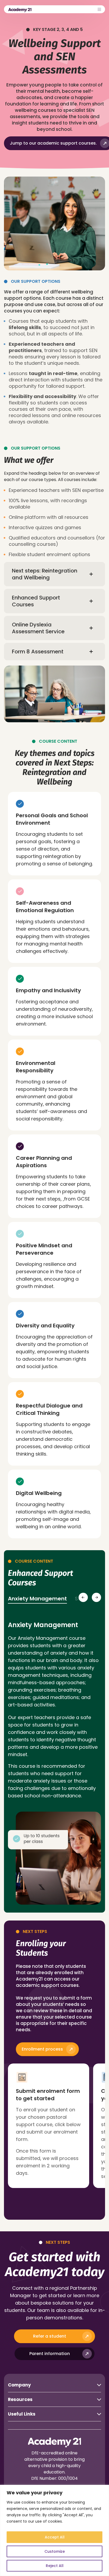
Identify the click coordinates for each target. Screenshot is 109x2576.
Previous (83, 1597)
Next (96, 1597)
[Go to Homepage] (20, 10)
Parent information (50, 2354)
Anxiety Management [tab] (37, 1599)
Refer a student (50, 2336)
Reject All (55, 2566)
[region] (54, 2530)
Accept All (55, 2537)
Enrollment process (42, 2049)
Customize (55, 2551)
